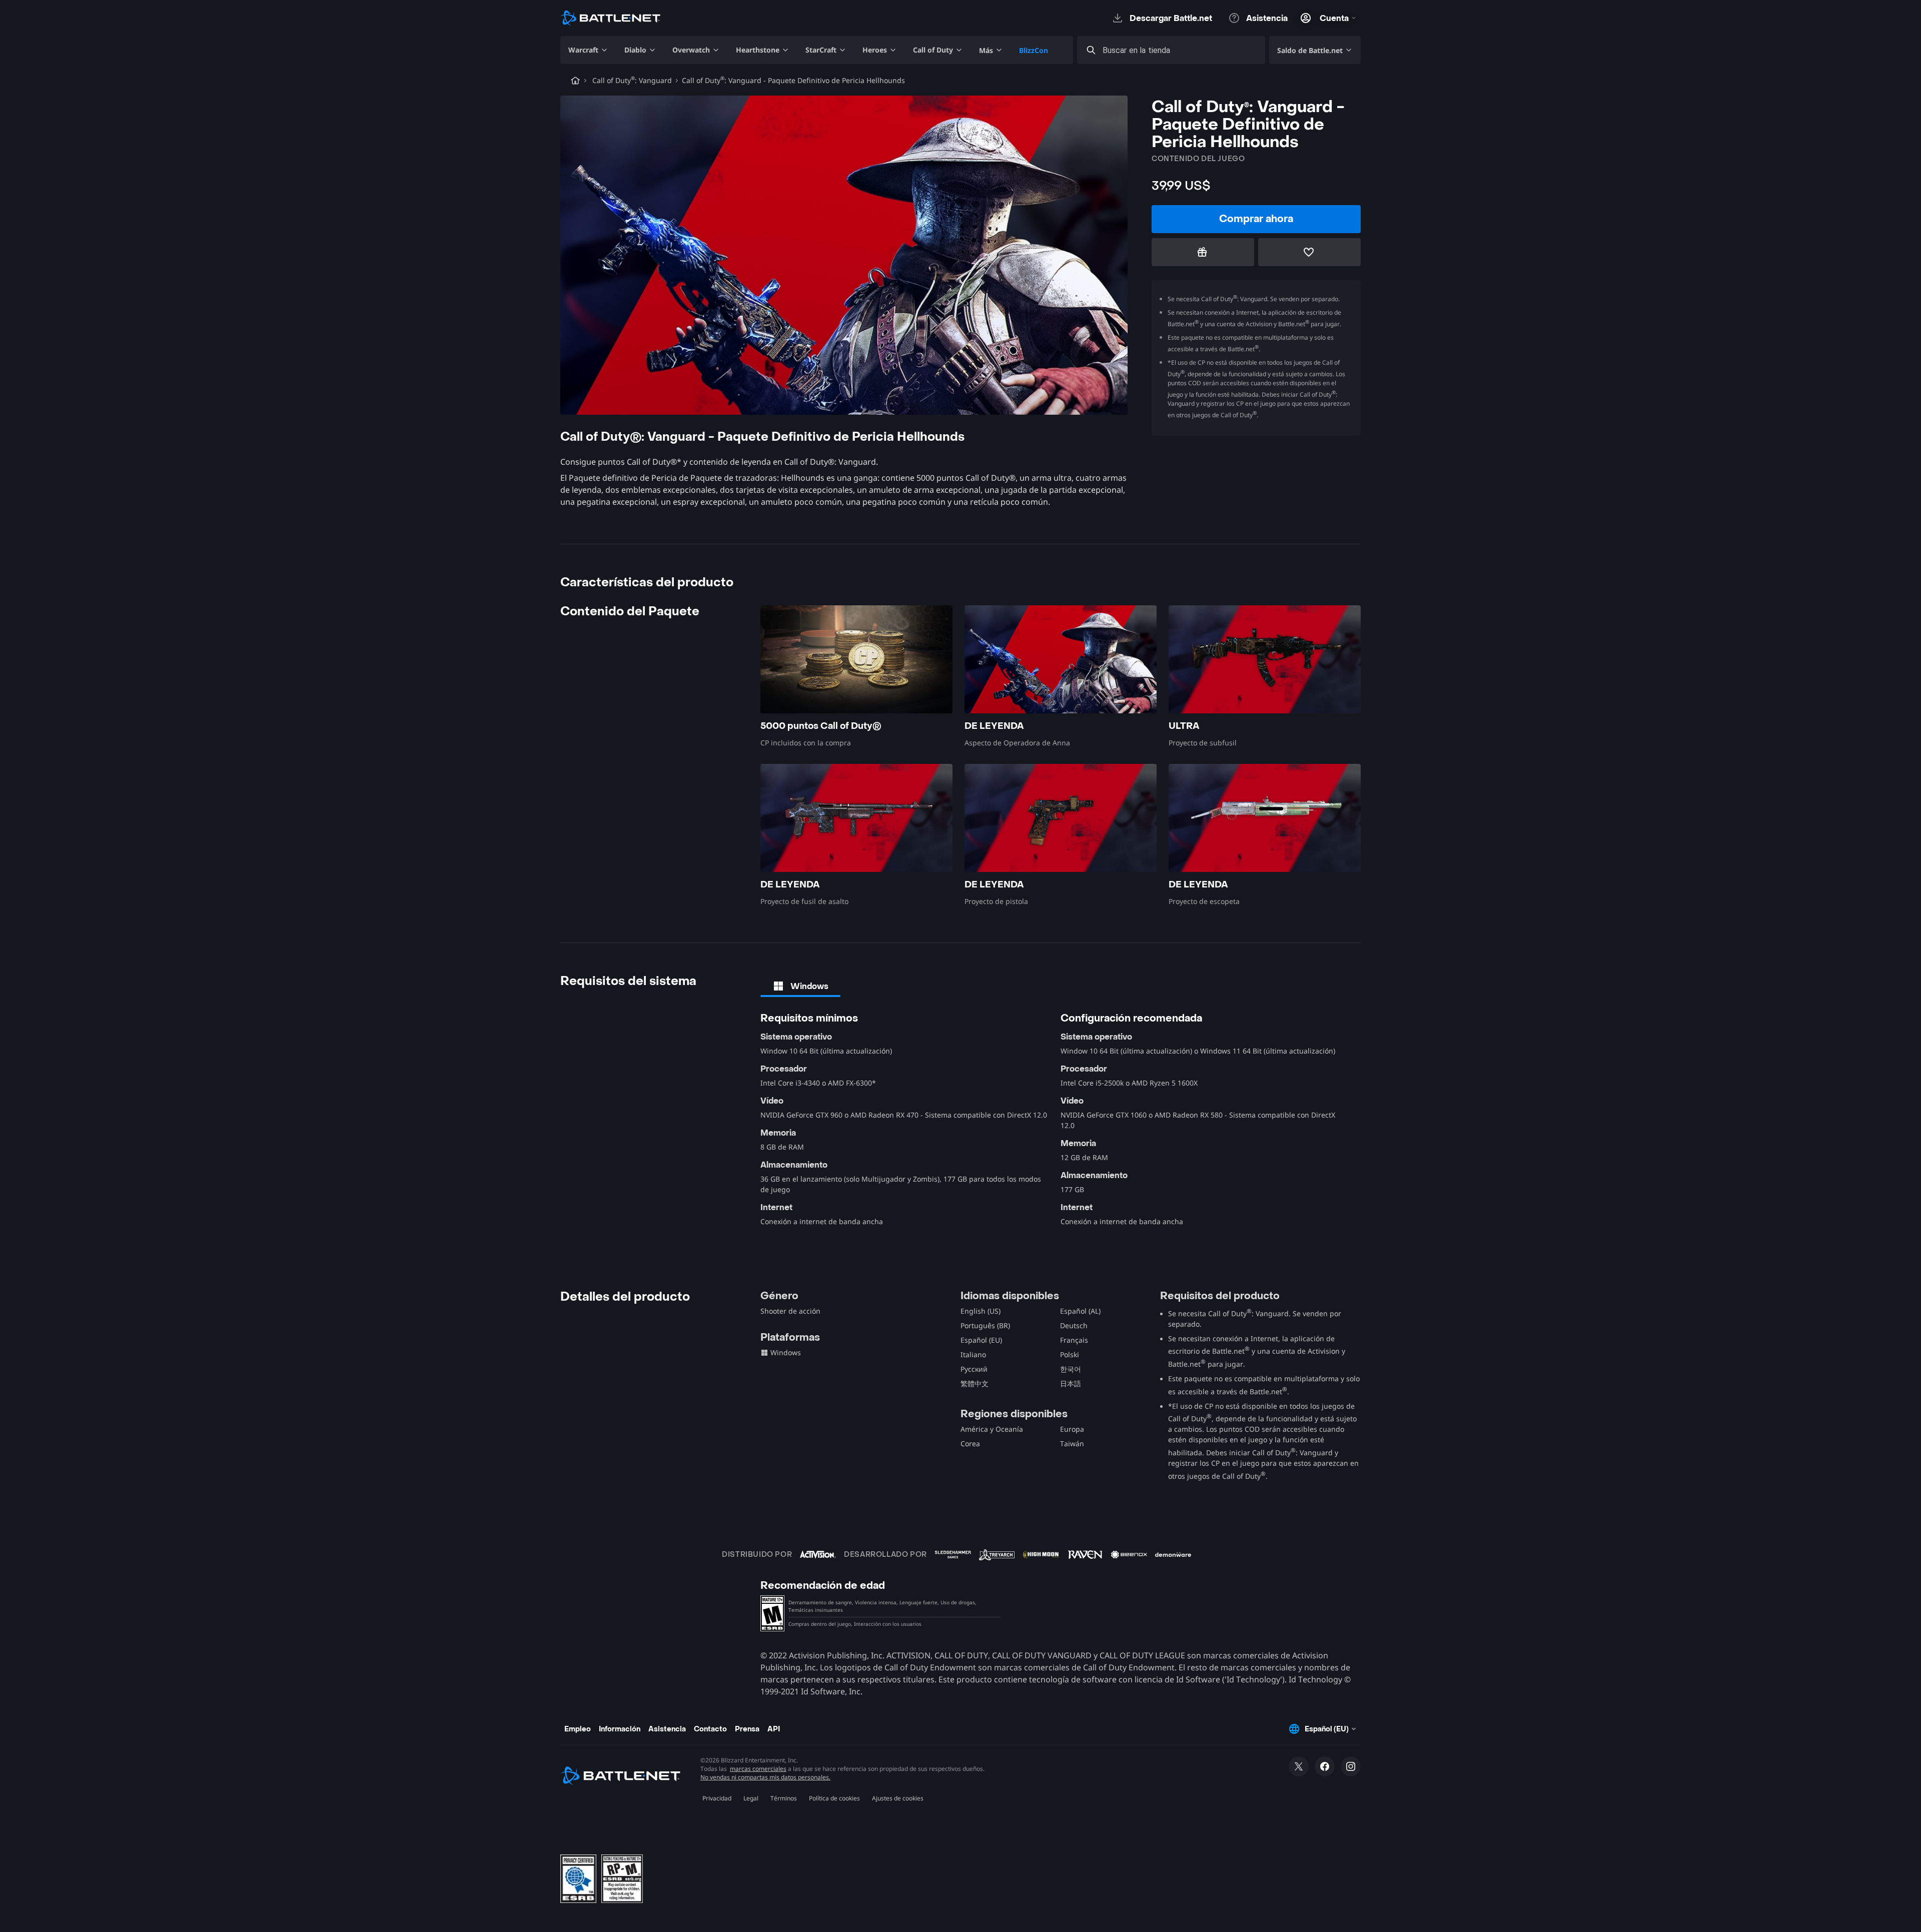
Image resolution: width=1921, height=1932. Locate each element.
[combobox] (1180, 50)
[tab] (800, 986)
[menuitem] (588, 50)
